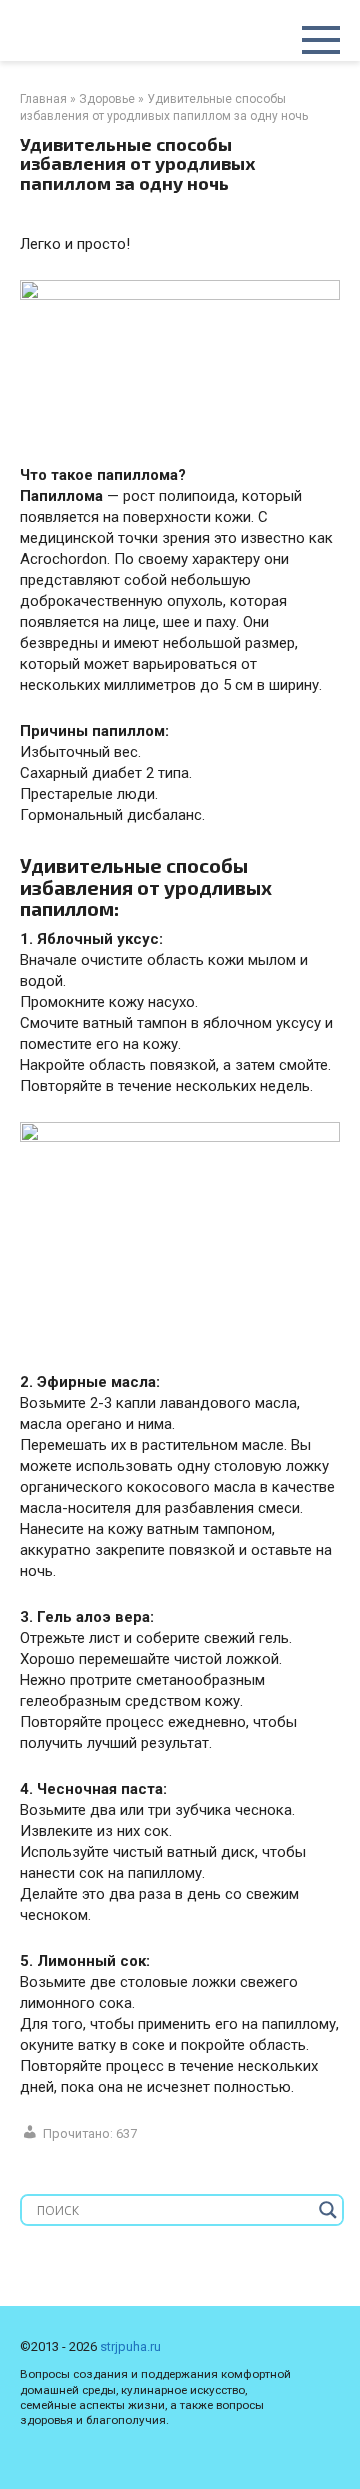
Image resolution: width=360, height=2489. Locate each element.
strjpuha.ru (130, 2346)
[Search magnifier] (328, 2210)
